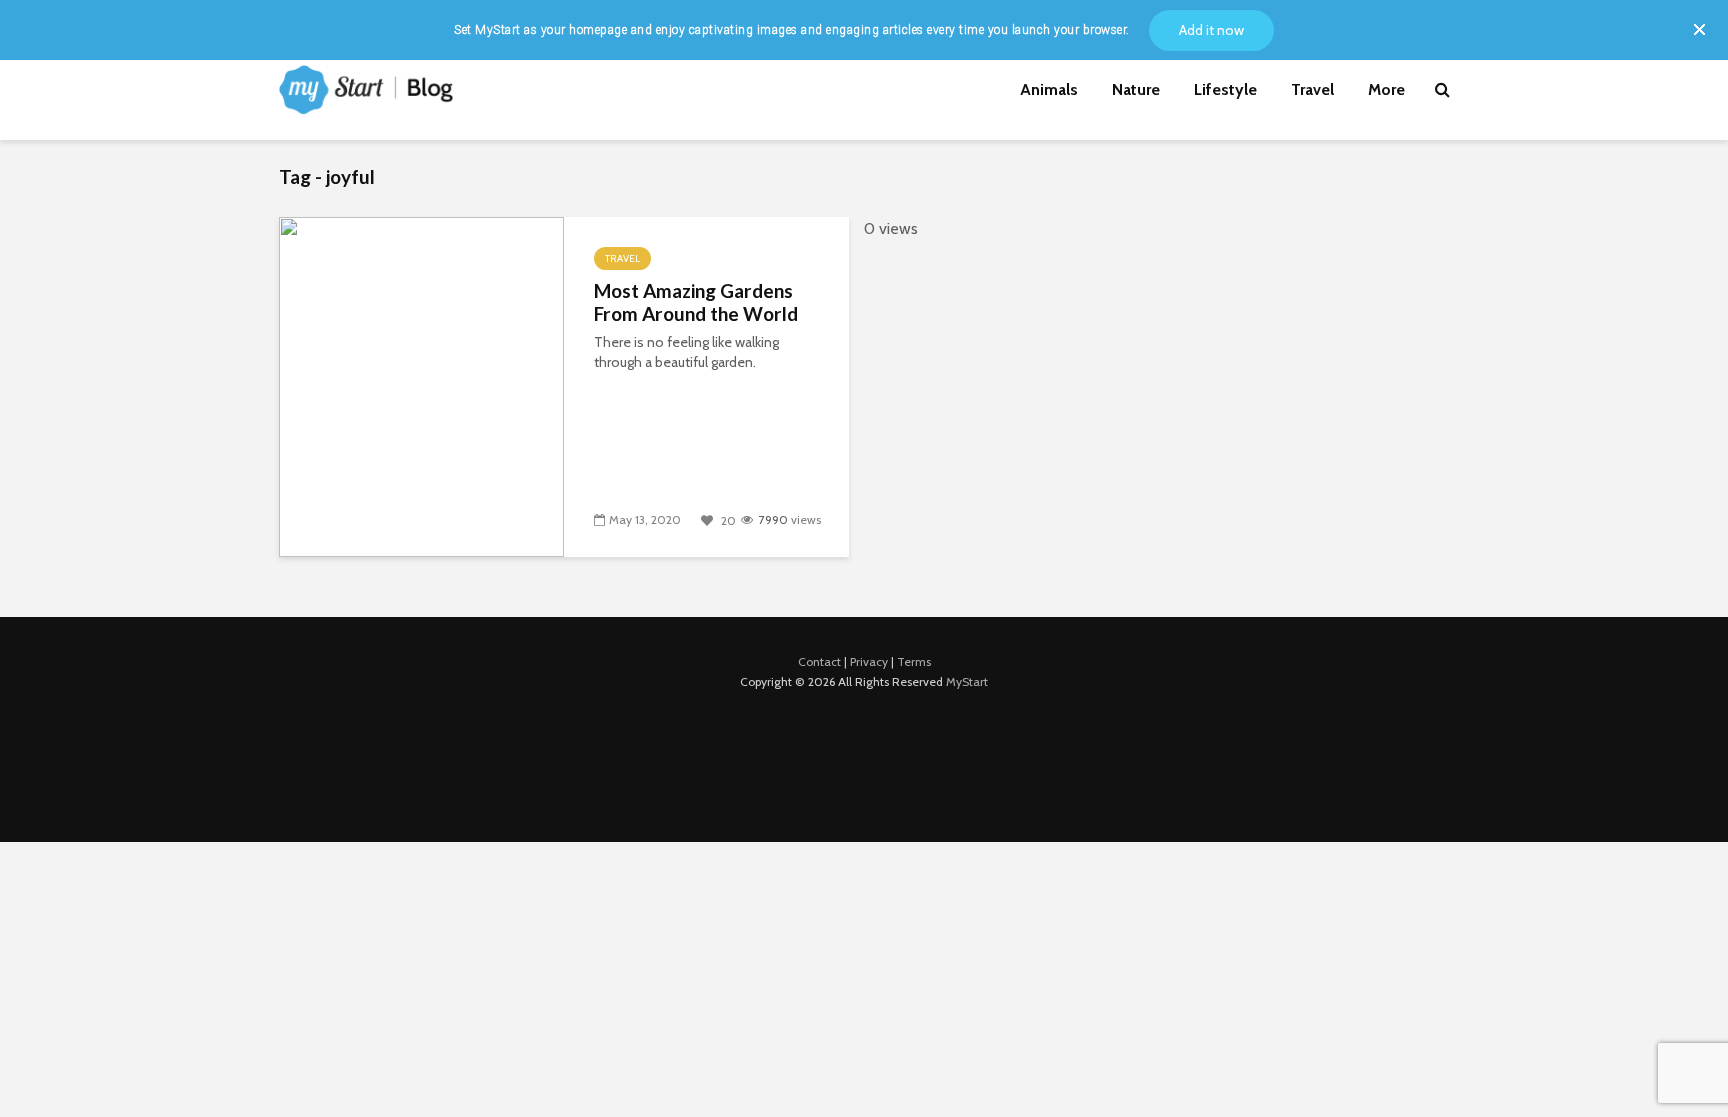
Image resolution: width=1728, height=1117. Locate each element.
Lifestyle (1225, 89)
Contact (819, 661)
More (1386, 89)
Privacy (869, 661)
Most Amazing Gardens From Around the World (696, 302)
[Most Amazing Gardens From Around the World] (421, 385)
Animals (1049, 89)
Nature (1136, 89)
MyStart (967, 681)
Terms (914, 661)
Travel (1312, 89)
